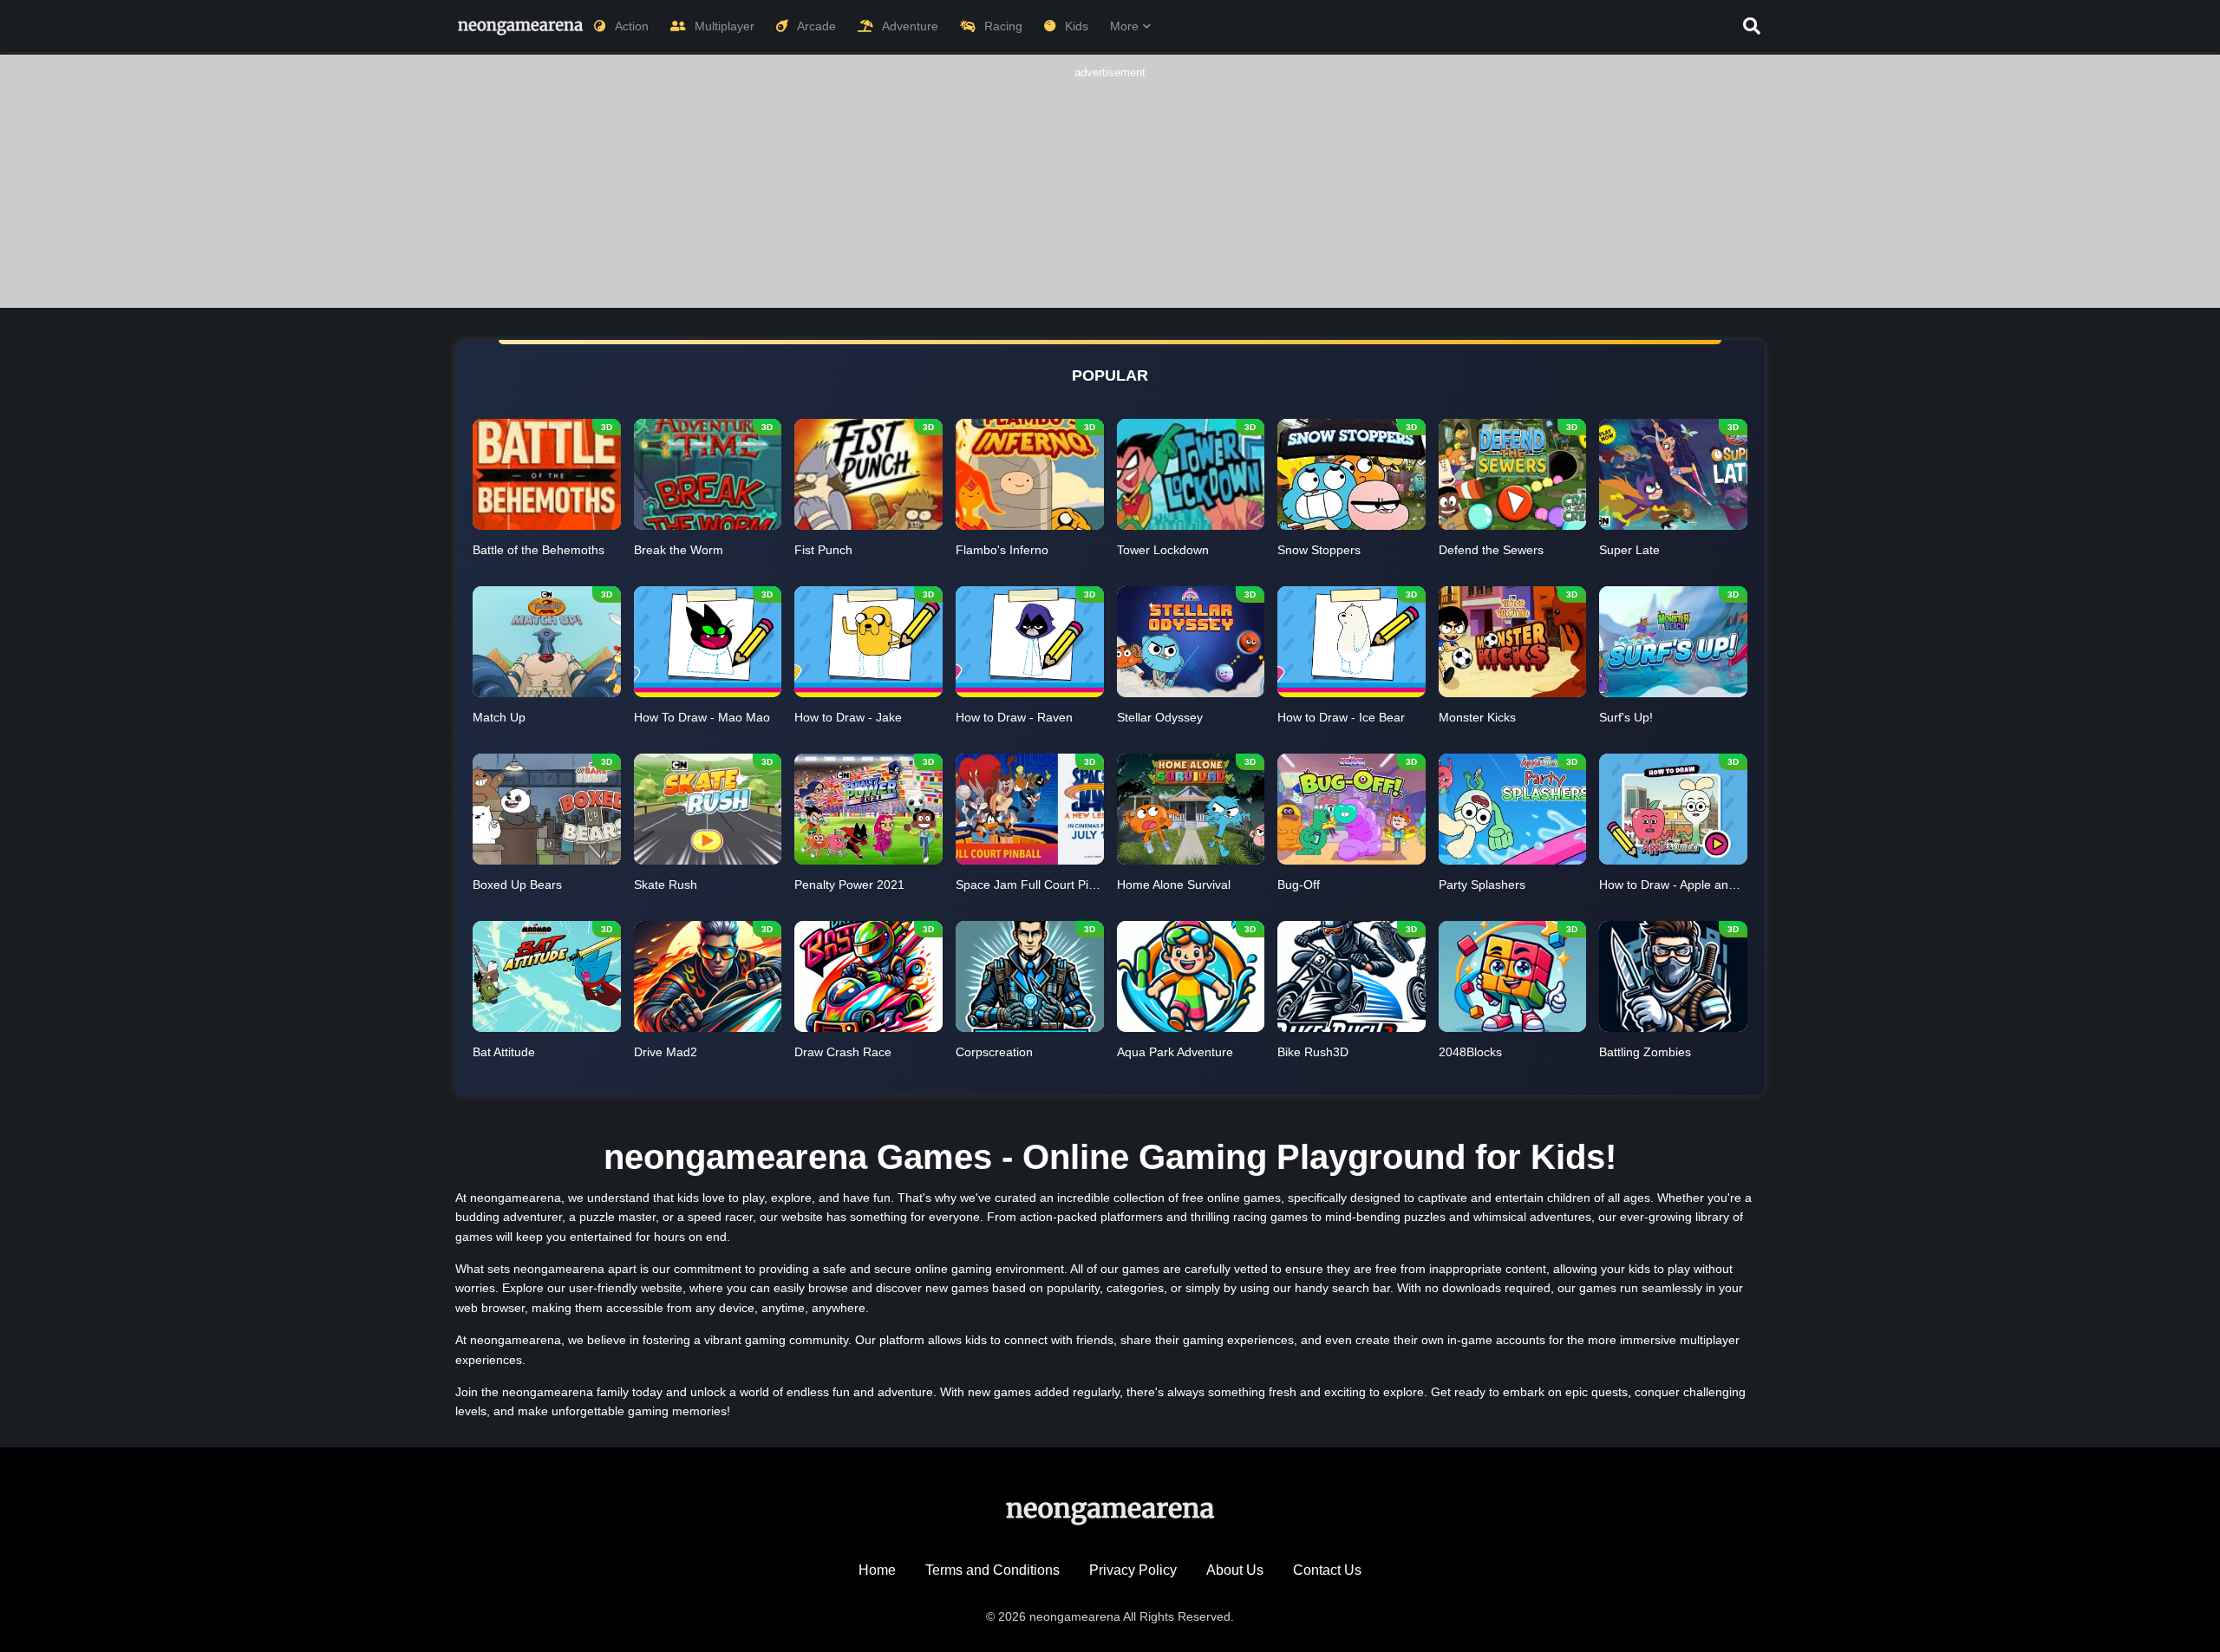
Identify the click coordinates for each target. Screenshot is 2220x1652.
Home (877, 1570)
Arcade (816, 26)
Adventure (910, 26)
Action (632, 26)
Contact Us (1327, 1570)
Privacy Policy (1133, 1570)
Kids (1077, 26)
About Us (1235, 1570)
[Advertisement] (1110, 191)
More (1124, 26)
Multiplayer (725, 26)
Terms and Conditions (992, 1570)
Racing (1003, 26)
